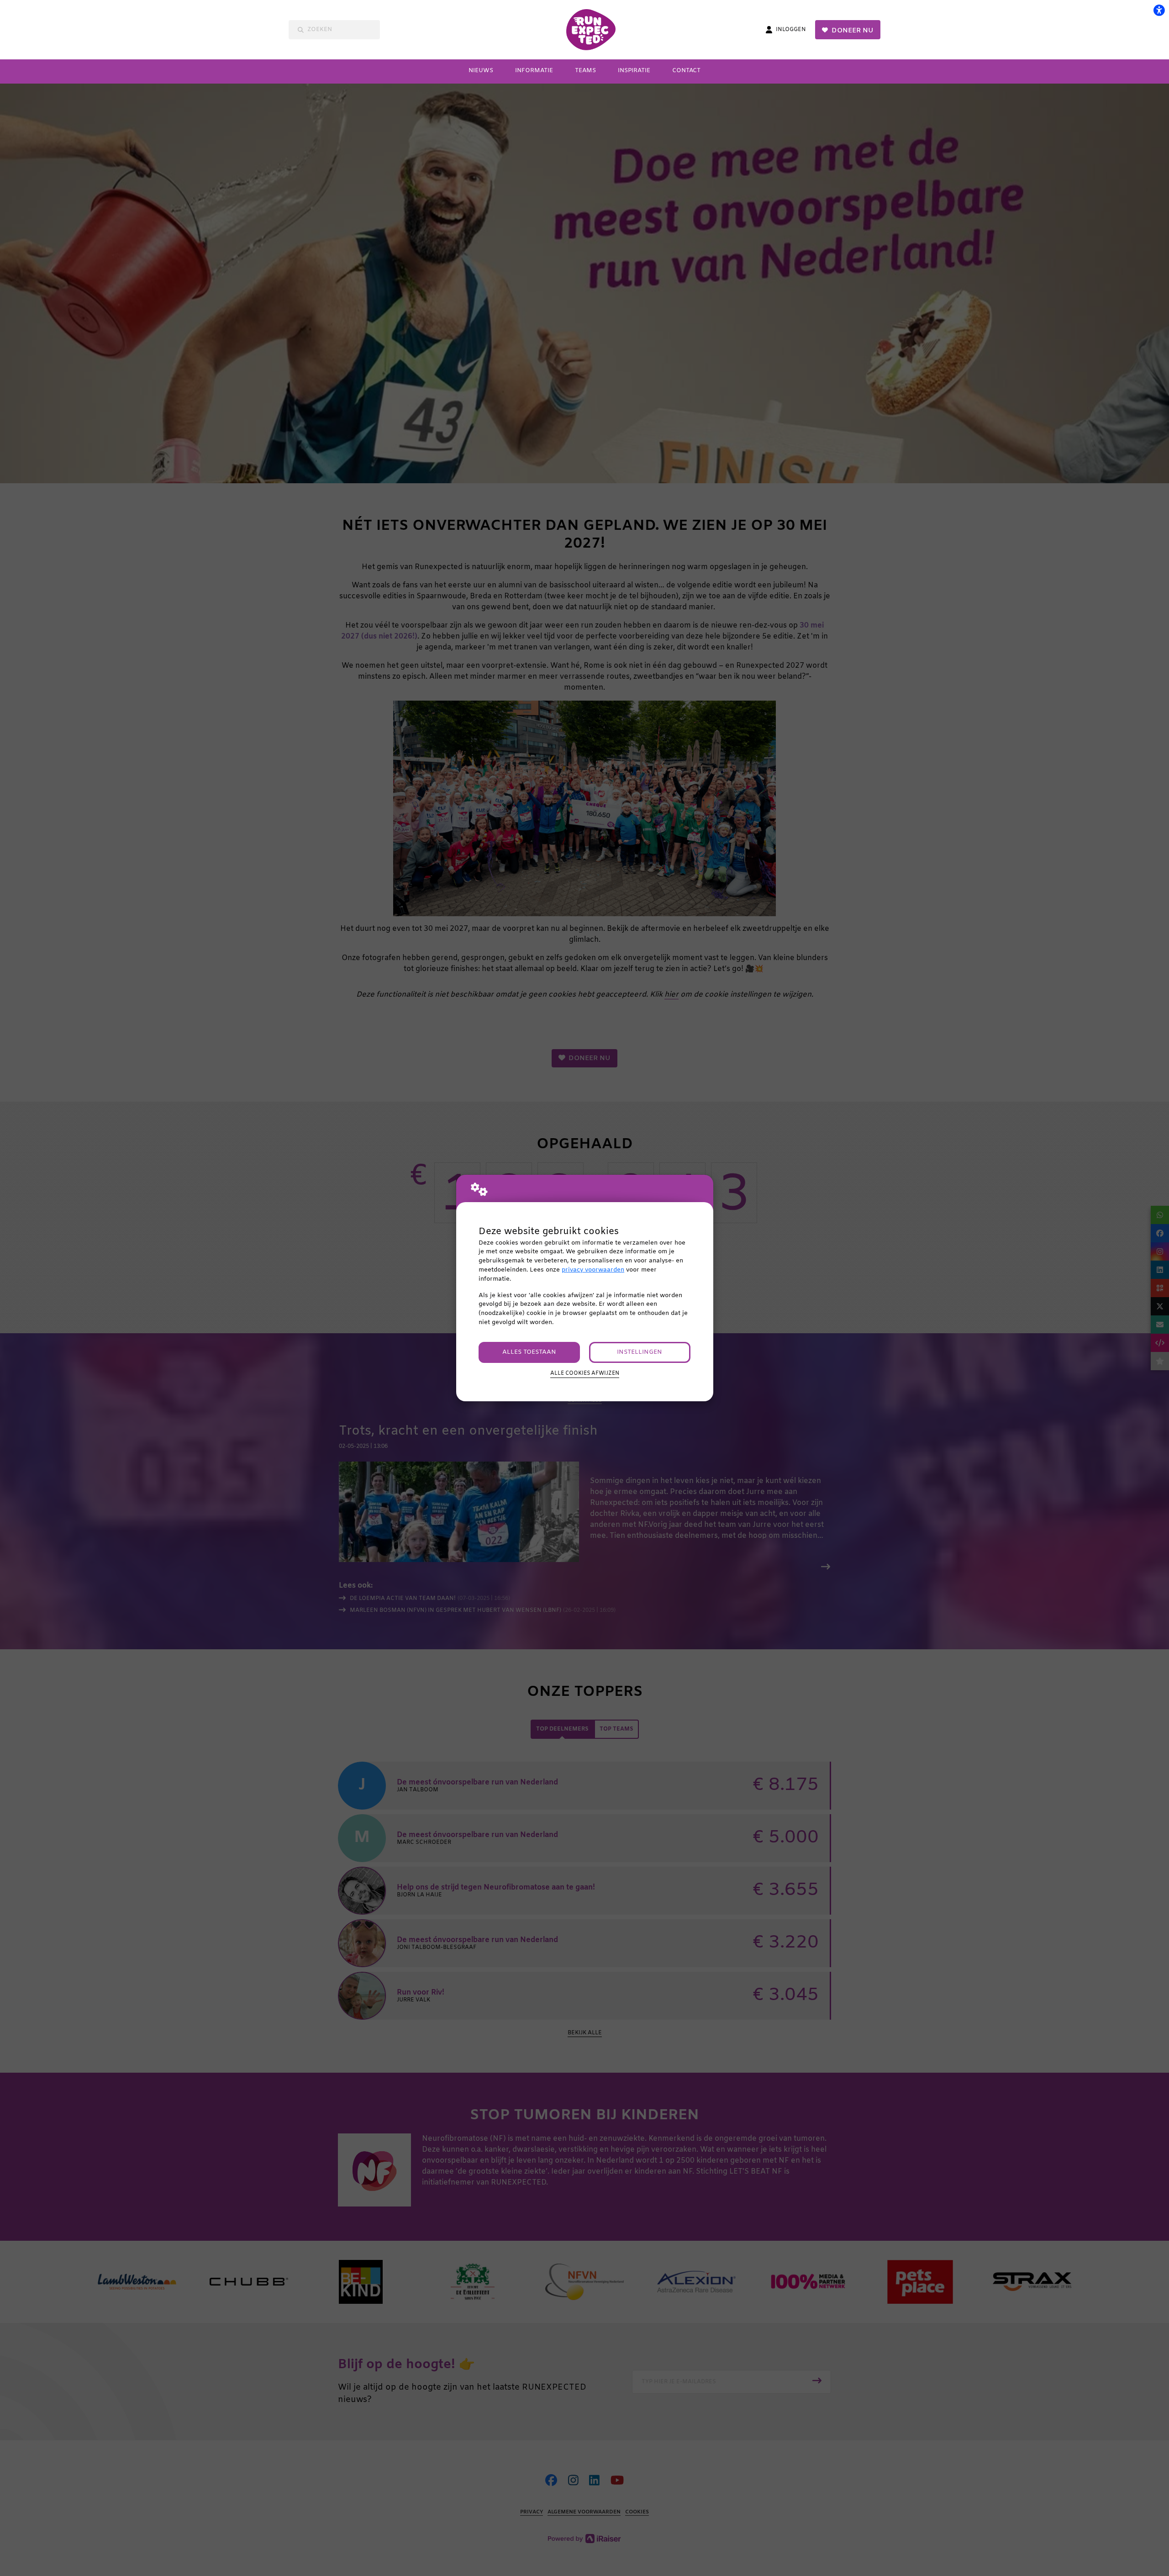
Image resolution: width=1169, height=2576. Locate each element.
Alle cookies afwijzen (585, 1373)
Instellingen (640, 1352)
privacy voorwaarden (593, 1270)
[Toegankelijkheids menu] (1159, 10)
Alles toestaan (529, 1352)
